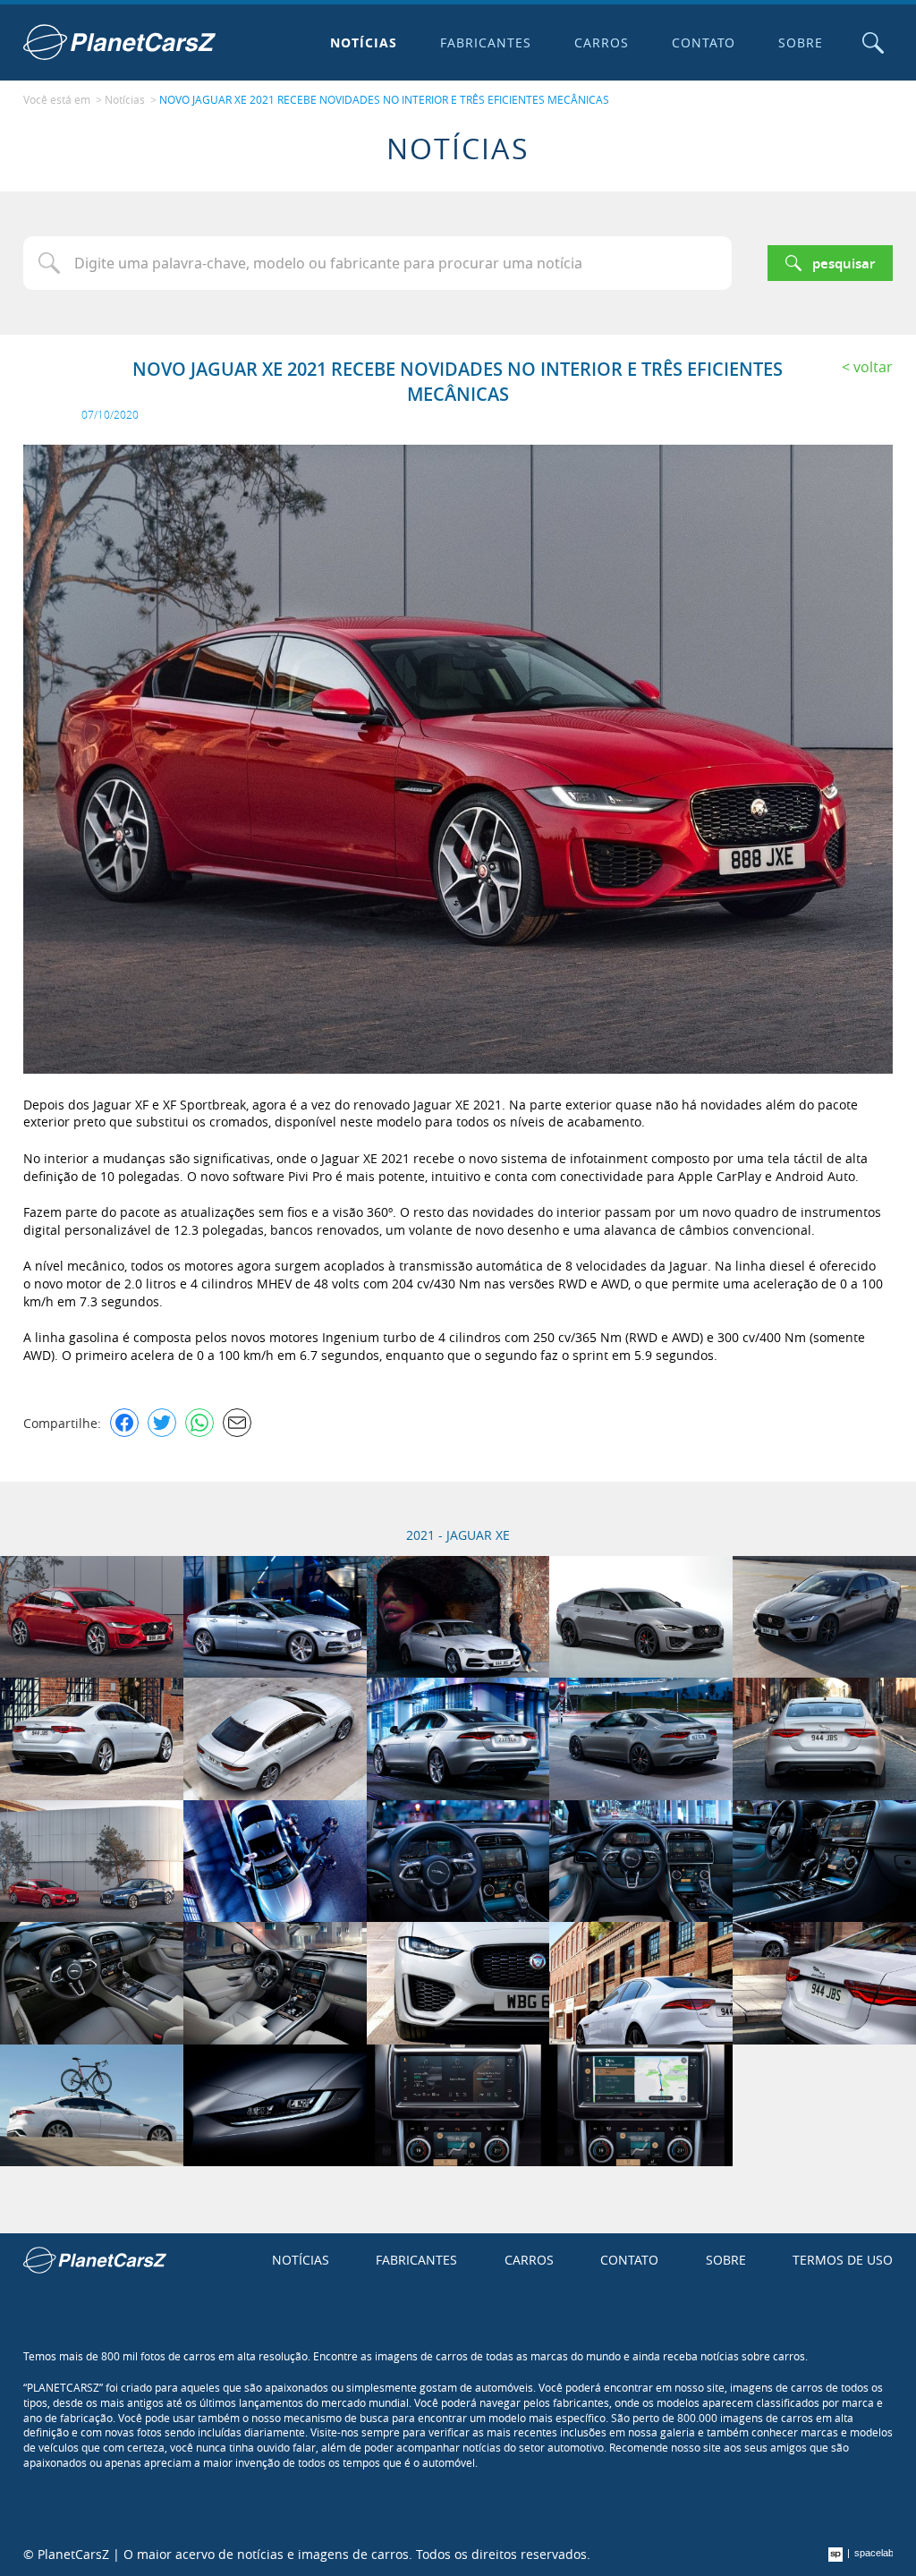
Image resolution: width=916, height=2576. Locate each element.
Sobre (801, 43)
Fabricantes (486, 43)
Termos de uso (843, 2260)
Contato (704, 43)
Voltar (873, 367)
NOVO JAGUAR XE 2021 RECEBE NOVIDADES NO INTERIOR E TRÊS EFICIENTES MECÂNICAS (384, 99)
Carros (602, 43)
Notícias (364, 43)
